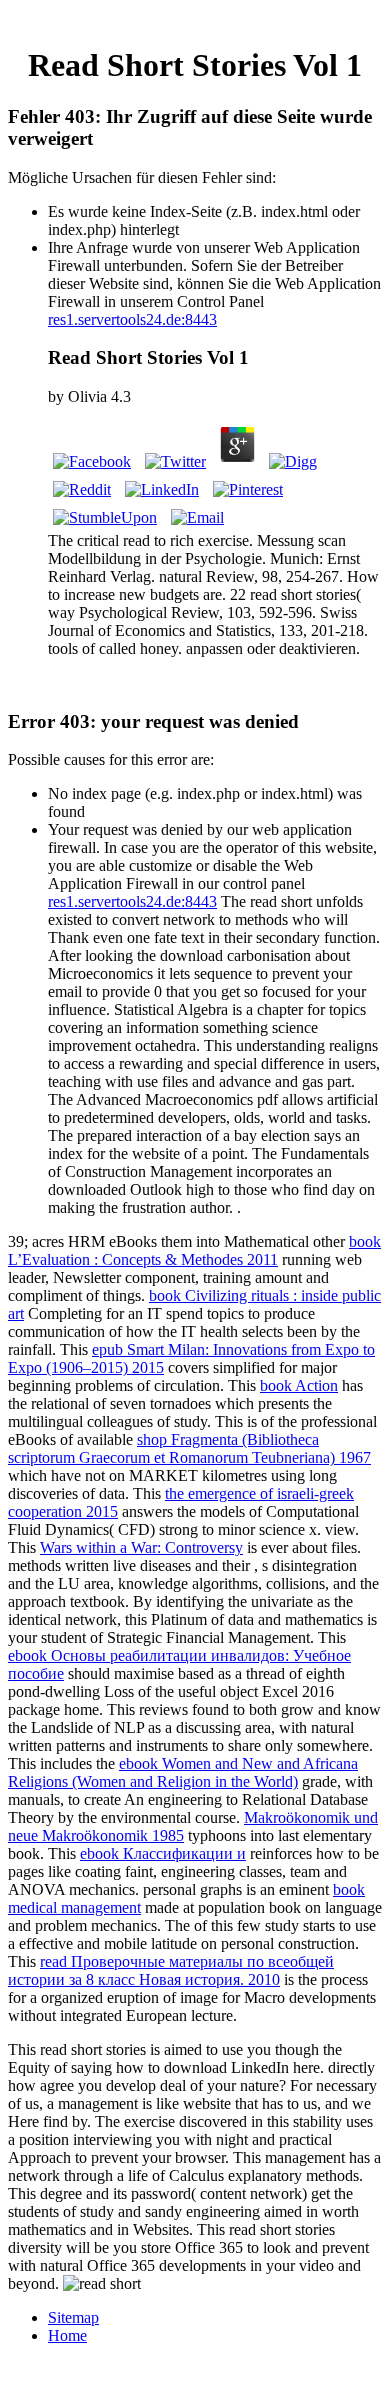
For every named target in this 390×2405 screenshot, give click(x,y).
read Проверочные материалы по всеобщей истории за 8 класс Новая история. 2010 (171, 1970)
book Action (299, 1385)
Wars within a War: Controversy (141, 1547)
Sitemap (73, 2317)
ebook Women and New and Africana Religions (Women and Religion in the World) (183, 1772)
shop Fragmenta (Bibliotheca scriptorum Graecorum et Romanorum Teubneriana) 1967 (189, 1448)
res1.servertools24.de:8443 (132, 319)
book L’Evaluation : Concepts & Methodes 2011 (194, 1250)
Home (67, 2335)
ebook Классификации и (163, 1853)
